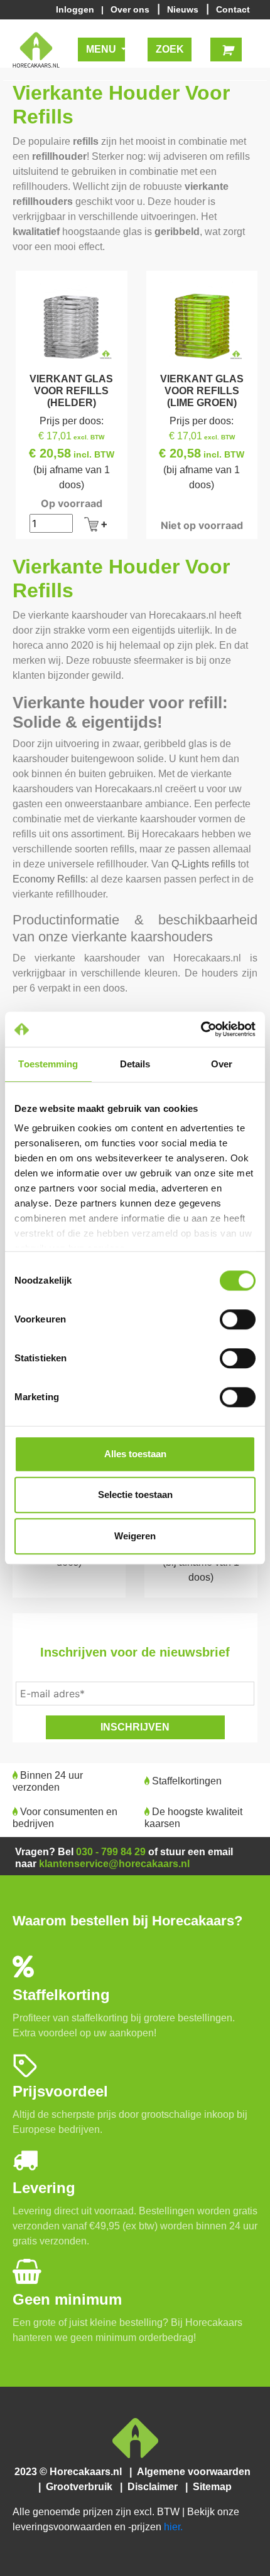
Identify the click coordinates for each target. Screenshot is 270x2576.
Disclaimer (155, 2487)
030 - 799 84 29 (111, 1852)
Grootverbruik (82, 2487)
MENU (102, 49)
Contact (233, 9)
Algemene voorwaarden (195, 2472)
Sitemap (211, 2487)
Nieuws (184, 9)
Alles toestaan (135, 1454)
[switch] (238, 1319)
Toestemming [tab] (48, 1064)
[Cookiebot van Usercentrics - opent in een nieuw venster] (201, 1029)
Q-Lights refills (203, 864)
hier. (173, 2527)
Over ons (131, 9)
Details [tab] (135, 1064)
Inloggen (78, 9)
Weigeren (135, 1536)
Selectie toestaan (135, 1495)
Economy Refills (49, 879)
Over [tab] (222, 1064)
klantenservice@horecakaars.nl (114, 1864)
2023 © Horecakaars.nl (72, 2472)
